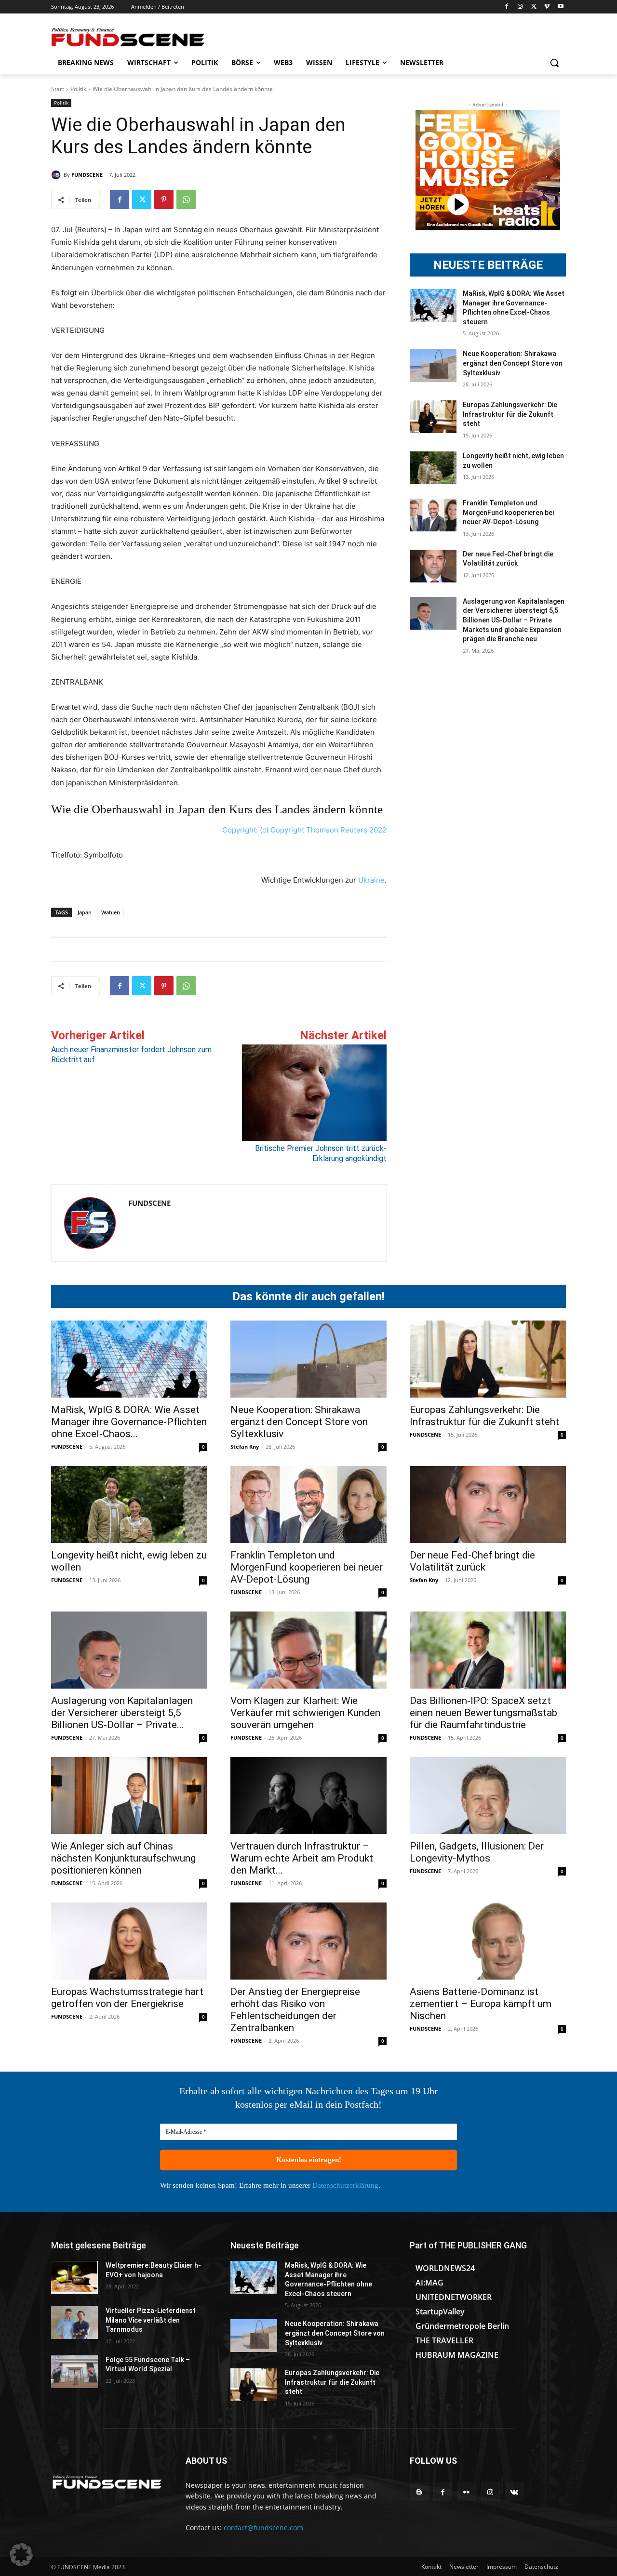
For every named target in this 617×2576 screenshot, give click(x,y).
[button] (554, 63)
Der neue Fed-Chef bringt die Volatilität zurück (472, 1561)
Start (58, 89)
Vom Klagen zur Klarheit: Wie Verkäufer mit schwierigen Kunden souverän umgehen (305, 1713)
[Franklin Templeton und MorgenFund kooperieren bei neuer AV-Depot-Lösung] (433, 515)
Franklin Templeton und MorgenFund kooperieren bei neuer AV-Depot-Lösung (508, 512)
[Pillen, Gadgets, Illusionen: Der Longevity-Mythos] (488, 1796)
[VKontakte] (514, 2492)
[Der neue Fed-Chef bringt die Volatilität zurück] (433, 566)
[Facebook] (507, 7)
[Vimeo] (547, 7)
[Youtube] (560, 7)
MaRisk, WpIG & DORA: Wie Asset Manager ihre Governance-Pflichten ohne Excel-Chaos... (129, 1422)
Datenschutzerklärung (345, 2185)
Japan (85, 912)
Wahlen (111, 912)
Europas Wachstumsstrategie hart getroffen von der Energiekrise (127, 1998)
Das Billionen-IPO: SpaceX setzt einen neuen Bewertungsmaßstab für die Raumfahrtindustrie (483, 1713)
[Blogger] (419, 2492)
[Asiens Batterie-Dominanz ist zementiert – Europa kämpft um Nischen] (488, 1941)
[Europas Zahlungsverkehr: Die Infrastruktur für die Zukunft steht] (433, 417)
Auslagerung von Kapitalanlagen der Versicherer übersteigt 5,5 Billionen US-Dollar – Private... (122, 1713)
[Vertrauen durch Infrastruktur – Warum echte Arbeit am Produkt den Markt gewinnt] (308, 1796)
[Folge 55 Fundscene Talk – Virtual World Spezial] (74, 2372)
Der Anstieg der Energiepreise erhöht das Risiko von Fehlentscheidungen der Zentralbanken (295, 2010)
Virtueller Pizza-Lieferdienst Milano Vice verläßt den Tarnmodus (151, 2320)
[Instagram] (520, 7)
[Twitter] (534, 7)
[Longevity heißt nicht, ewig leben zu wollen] (433, 468)
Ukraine (371, 880)
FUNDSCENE (87, 175)
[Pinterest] (164, 199)
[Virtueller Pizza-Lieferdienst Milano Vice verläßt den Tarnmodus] (74, 2323)
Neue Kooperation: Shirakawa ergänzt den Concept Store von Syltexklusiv (513, 363)
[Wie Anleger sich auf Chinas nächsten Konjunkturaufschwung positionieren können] (129, 1796)
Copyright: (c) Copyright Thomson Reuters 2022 (304, 830)
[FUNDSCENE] (57, 175)
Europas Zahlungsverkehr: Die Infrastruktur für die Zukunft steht (510, 414)
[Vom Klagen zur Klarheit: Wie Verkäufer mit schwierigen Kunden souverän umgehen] (308, 1650)
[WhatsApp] (186, 199)
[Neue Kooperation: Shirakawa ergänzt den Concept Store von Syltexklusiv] (433, 366)
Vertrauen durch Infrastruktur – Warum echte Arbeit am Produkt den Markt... (302, 1858)
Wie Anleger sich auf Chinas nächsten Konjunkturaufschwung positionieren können (123, 1858)
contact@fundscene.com (263, 2528)
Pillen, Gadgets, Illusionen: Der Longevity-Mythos (477, 1852)
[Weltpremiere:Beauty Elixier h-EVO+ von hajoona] (74, 2277)
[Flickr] (466, 2492)
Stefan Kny (245, 1447)
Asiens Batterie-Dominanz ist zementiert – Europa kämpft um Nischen (481, 2004)
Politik (78, 89)
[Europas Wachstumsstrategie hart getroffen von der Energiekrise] (129, 1941)
